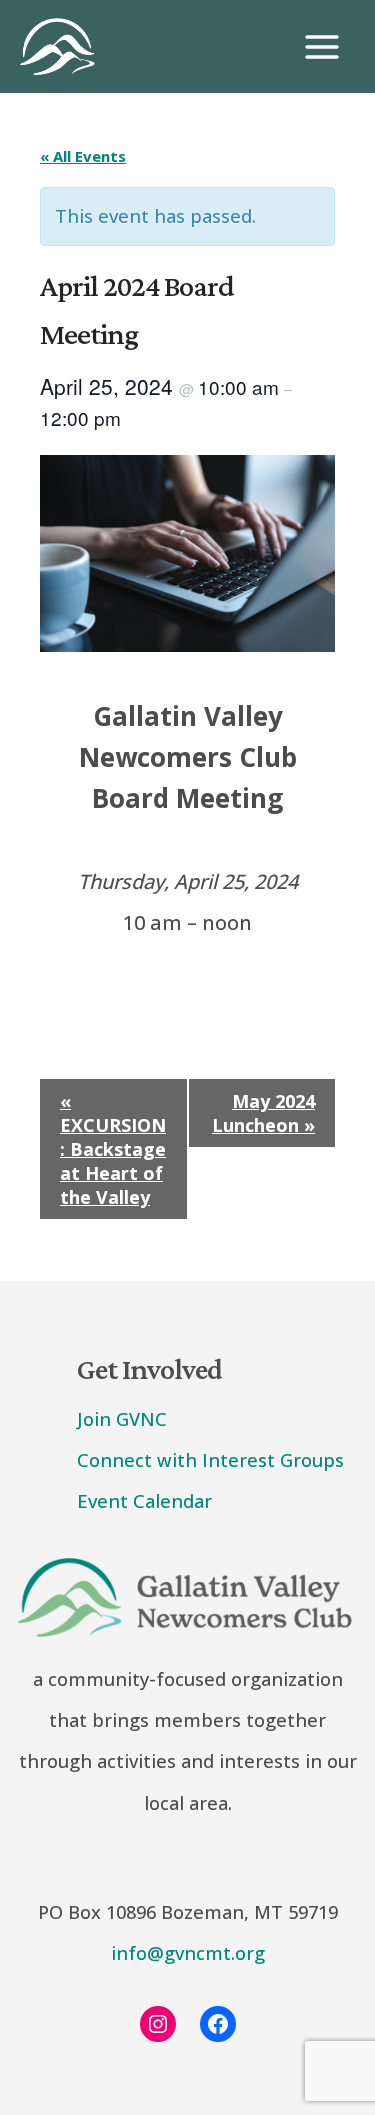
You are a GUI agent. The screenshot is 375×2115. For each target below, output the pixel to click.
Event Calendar (144, 1501)
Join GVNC (122, 1419)
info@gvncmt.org (188, 1953)
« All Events (83, 156)
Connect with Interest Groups (210, 1460)
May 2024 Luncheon (263, 1113)
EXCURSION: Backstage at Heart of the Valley (113, 1149)
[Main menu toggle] (322, 47)
